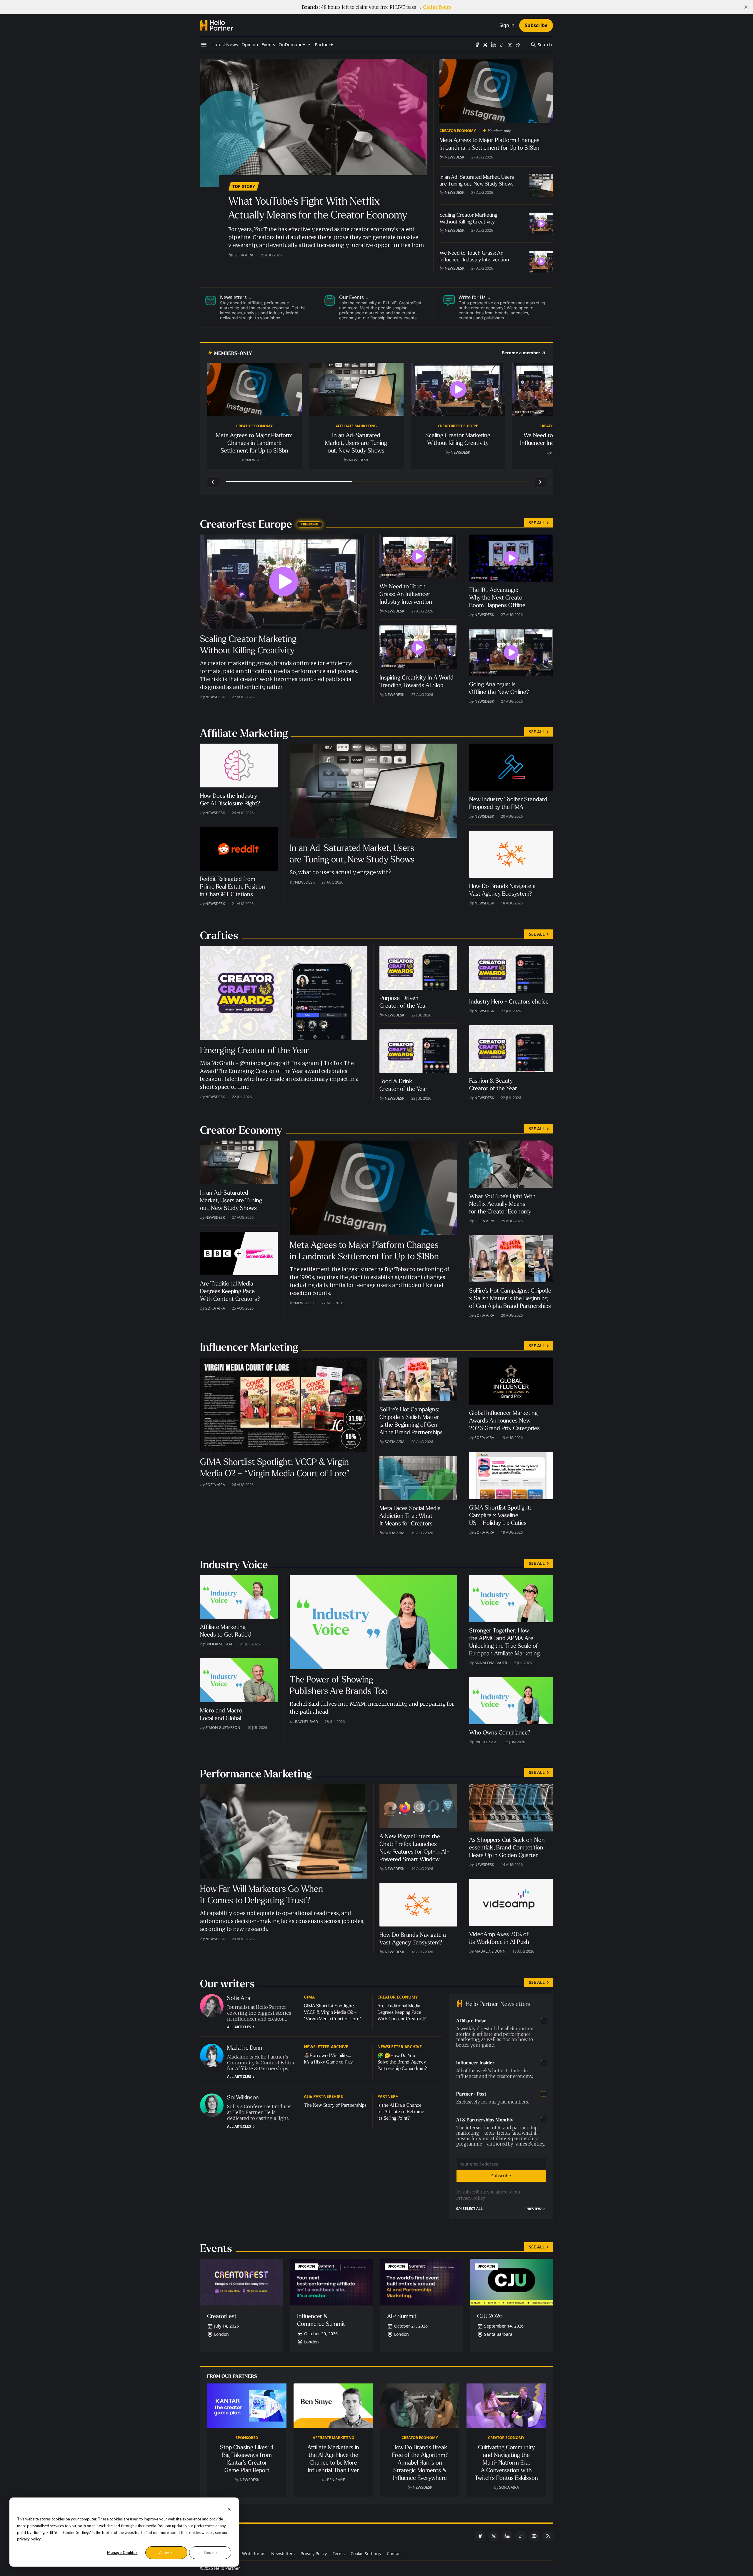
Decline (210, 2552)
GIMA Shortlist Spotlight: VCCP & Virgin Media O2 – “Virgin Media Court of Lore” (333, 2012)
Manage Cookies (122, 2552)
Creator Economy (458, 131)
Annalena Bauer (491, 1663)
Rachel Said (306, 1722)
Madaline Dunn (490, 1951)
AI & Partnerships (323, 2096)
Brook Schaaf (219, 1644)
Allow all (166, 2552)
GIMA (309, 1997)
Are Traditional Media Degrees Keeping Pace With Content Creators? (402, 2012)
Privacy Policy (470, 2198)
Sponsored (247, 2438)
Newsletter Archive (326, 2047)
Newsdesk (455, 157)
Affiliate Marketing (356, 426)
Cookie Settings (366, 2554)
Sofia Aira (243, 255)
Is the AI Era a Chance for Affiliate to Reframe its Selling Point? (401, 2112)
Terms (339, 2554)
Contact (394, 2554)
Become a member (521, 353)
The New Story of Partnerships (335, 2105)
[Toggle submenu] (309, 45)
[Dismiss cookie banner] (229, 2509)
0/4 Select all (469, 2209)
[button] (292, 45)
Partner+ (388, 2096)
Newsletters (283, 2554)
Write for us (254, 2554)
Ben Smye (336, 2480)
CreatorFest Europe (458, 426)
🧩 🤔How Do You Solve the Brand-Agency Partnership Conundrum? (402, 2062)
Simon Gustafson (223, 1727)
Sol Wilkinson (243, 2097)
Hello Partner (227, 2568)
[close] (746, 7)
